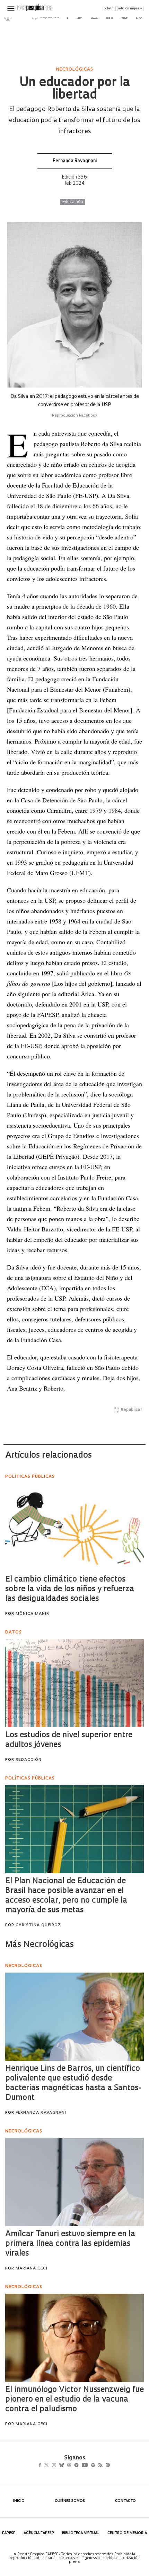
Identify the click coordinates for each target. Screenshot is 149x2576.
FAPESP (9, 2533)
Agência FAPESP (39, 2533)
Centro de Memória (127, 2533)
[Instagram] (59, 2466)
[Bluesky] (69, 2466)
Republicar (131, 1410)
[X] (49, 2466)
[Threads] (79, 2466)
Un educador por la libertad (74, 89)
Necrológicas (75, 70)
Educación (73, 202)
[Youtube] (100, 2466)
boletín (109, 8)
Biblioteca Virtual (81, 2533)
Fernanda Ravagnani (75, 161)
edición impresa (130, 8)
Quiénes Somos (70, 2501)
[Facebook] (42, 2466)
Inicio (19, 2501)
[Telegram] (89, 2466)
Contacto (125, 2501)
